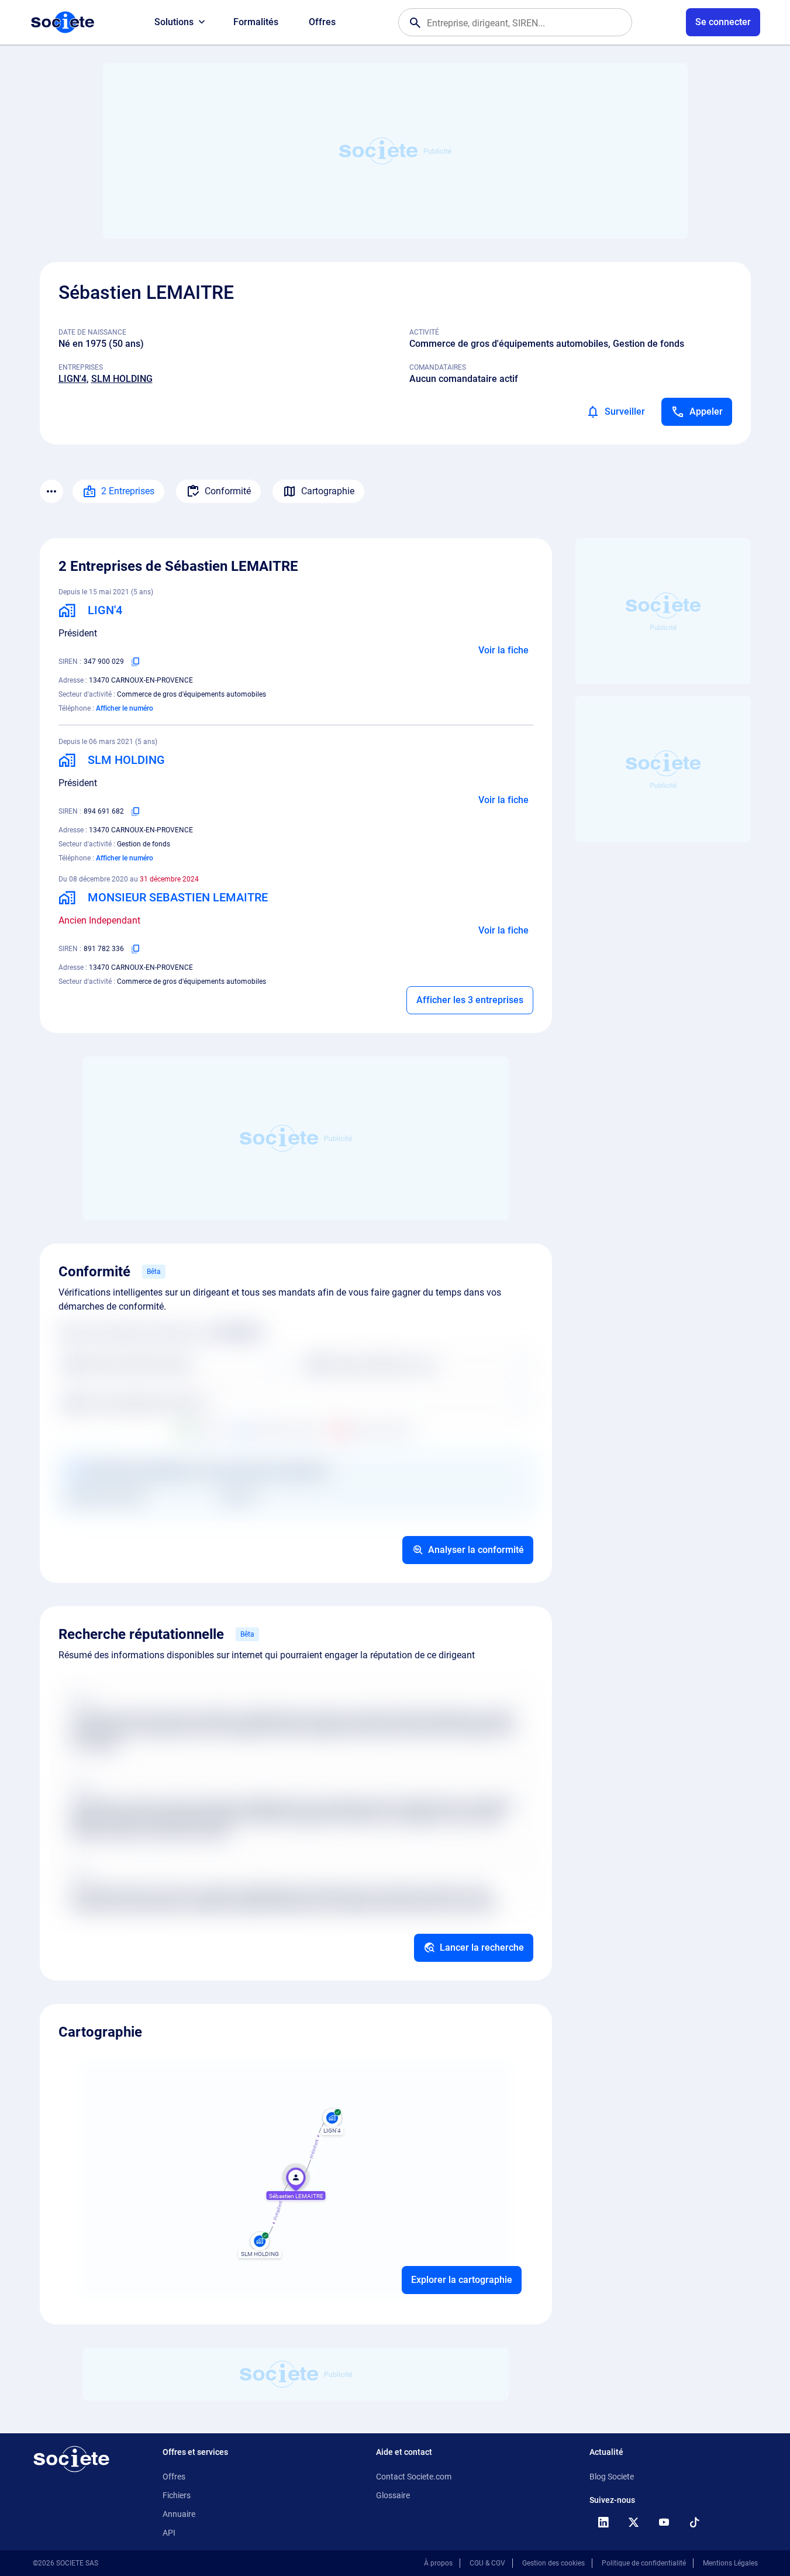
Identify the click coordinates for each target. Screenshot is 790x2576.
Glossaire (393, 2495)
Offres (322, 22)
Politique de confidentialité (644, 2563)
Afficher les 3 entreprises (470, 1000)
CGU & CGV (487, 2563)
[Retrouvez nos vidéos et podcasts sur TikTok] (695, 2522)
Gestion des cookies (553, 2563)
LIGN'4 (73, 379)
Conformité (228, 491)
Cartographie (328, 491)
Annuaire (179, 2514)
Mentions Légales (730, 2563)
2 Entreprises (128, 491)
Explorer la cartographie (462, 2280)
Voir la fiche (503, 650)
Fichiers (177, 2495)
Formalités (256, 22)
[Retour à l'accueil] (71, 2459)
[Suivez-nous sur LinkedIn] (603, 2522)
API (169, 2533)
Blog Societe (612, 2477)
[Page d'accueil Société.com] (63, 22)
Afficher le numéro (125, 708)
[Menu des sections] (51, 491)
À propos (438, 2563)
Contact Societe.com (414, 2477)
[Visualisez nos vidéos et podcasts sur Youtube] (664, 2522)
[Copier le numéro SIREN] (136, 662)
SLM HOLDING (122, 379)
